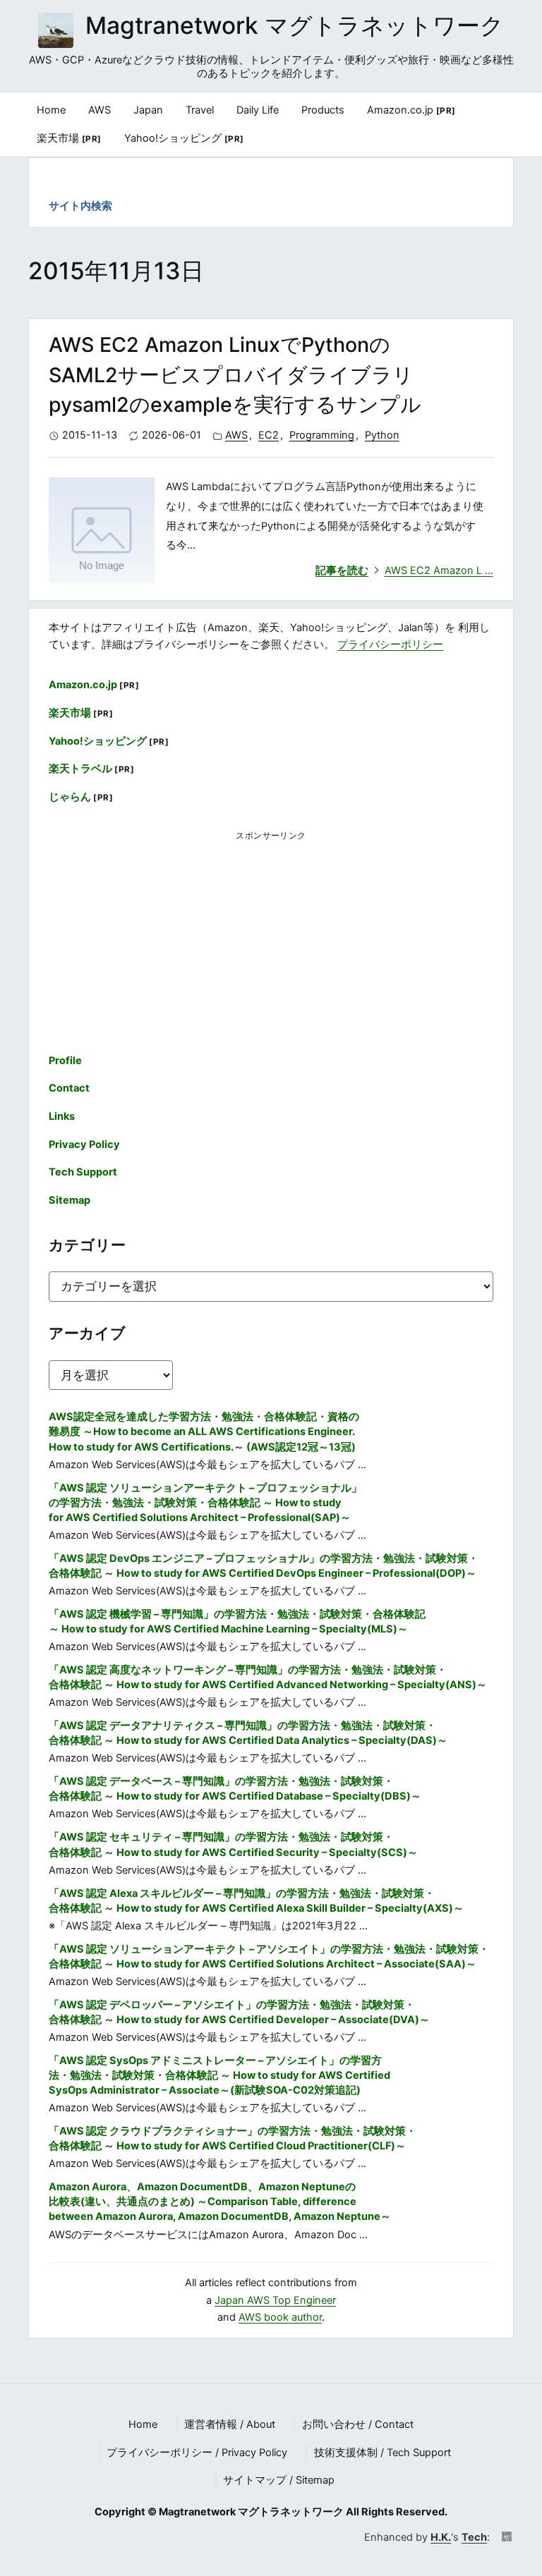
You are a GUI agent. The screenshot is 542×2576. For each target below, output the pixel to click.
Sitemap (70, 1200)
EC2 (269, 435)
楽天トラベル (91, 769)
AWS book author (280, 2317)
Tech (474, 2537)
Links (62, 1116)
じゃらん (81, 797)
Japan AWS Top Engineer (275, 2300)
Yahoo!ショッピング (184, 138)
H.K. (441, 2537)
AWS (236, 435)
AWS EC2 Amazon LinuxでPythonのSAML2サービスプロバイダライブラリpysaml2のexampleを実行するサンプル (235, 375)
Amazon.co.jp (411, 110)
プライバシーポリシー (390, 645)
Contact (69, 1088)
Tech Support (83, 1172)
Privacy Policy (84, 1144)
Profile (65, 1061)
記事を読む (404, 570)
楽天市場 (69, 138)
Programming (322, 435)
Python (382, 435)
